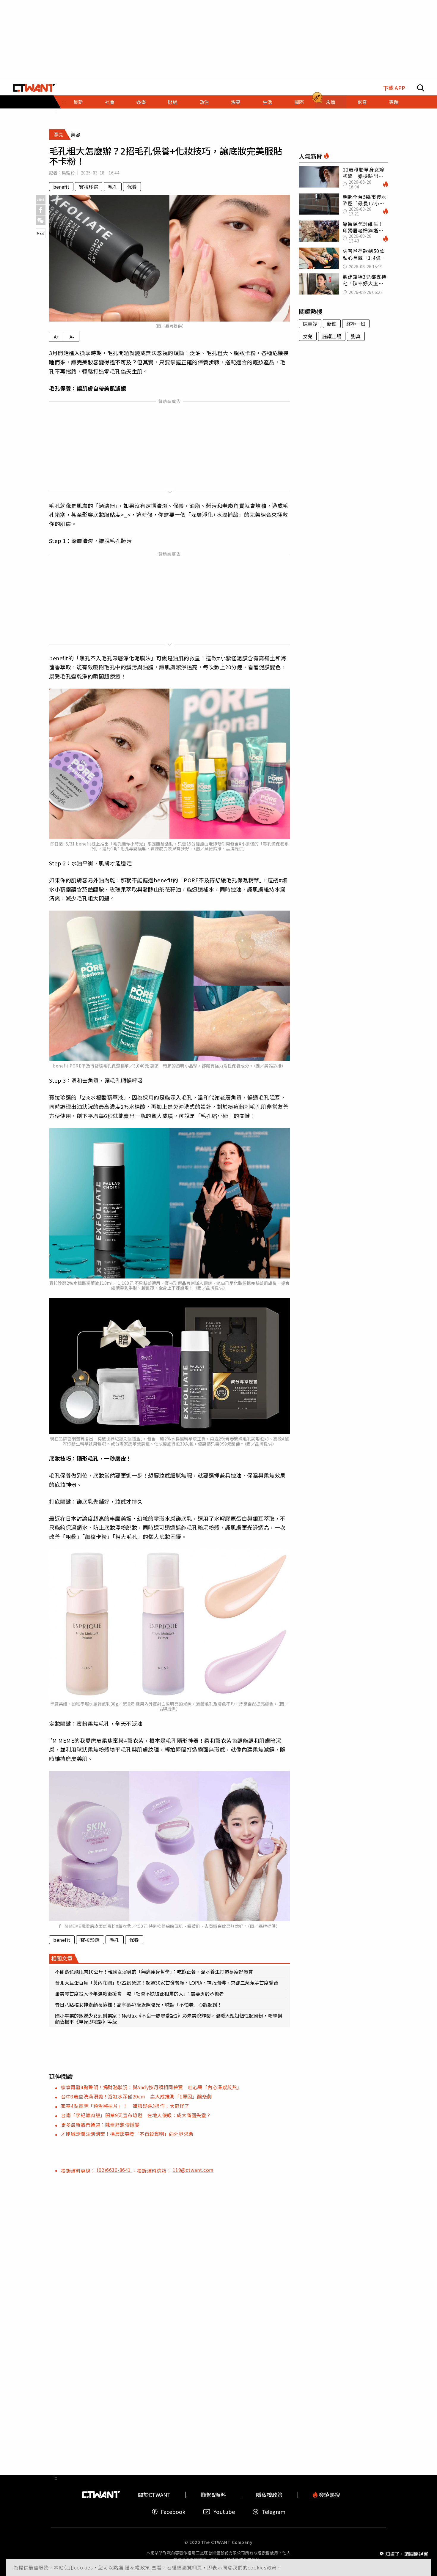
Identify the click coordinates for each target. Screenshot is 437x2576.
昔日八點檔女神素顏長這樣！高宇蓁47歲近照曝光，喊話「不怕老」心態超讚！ (139, 2005)
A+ (57, 337)
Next (41, 233)
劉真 (356, 336)
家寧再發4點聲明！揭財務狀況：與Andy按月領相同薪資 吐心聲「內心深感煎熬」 (151, 2087)
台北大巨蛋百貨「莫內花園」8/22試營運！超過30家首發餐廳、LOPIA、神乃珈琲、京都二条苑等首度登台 (167, 1983)
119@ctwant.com (193, 2170)
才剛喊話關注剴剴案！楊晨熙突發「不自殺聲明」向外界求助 (127, 2134)
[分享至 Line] (41, 200)
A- (72, 337)
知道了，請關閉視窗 (407, 2553)
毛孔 (113, 187)
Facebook (173, 2512)
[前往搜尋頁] (421, 88)
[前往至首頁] (34, 88)
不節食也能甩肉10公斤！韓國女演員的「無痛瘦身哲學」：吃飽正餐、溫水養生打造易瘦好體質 (154, 1972)
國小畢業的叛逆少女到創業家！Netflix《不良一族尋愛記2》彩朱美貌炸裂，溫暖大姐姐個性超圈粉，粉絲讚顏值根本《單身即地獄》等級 (169, 2018)
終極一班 (356, 324)
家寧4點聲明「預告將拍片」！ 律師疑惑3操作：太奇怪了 (125, 2106)
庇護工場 (332, 336)
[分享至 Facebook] (41, 210)
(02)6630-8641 (114, 2170)
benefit (61, 187)
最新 (78, 102)
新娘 (332, 324)
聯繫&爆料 (213, 2495)
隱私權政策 (138, 2567)
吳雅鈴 (68, 173)
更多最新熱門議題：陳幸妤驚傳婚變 (100, 2125)
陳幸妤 (310, 324)
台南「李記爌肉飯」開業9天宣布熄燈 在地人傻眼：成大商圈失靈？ (136, 2115)
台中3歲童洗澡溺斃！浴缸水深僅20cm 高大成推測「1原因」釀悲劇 (136, 2096)
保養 (132, 187)
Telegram (273, 2512)
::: (55, 111)
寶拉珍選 (89, 187)
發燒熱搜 (329, 2495)
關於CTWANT (154, 2495)
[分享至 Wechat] (41, 220)
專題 (394, 102)
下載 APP (394, 88)
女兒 (308, 336)
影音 (362, 102)
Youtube (224, 2512)
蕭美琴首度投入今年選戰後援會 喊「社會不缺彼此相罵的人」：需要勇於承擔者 (139, 1994)
